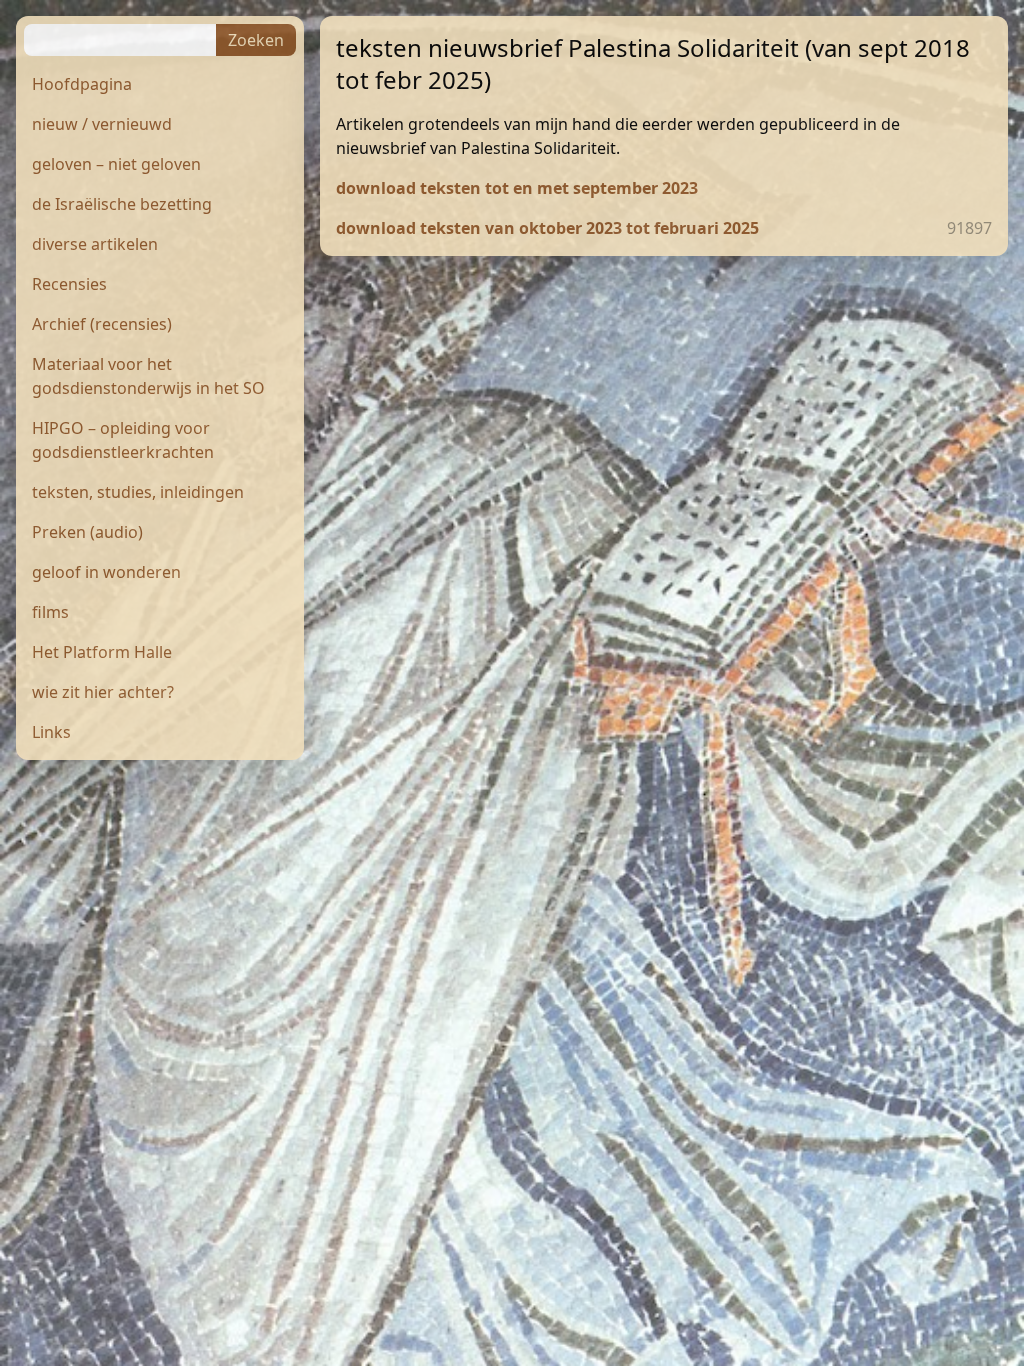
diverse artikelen (95, 244)
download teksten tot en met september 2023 (517, 188)
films (50, 612)
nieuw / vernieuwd (102, 124)
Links (51, 732)
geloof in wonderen (106, 572)
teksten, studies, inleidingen (138, 492)
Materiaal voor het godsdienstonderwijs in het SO (148, 376)
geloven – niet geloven (116, 164)
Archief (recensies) (102, 324)
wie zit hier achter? (103, 692)
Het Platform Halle (102, 652)
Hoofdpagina (82, 84)
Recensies (69, 284)
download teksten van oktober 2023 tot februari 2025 (547, 228)
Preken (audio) (87, 532)
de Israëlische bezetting (122, 204)
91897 (969, 228)
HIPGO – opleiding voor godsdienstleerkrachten (123, 440)
